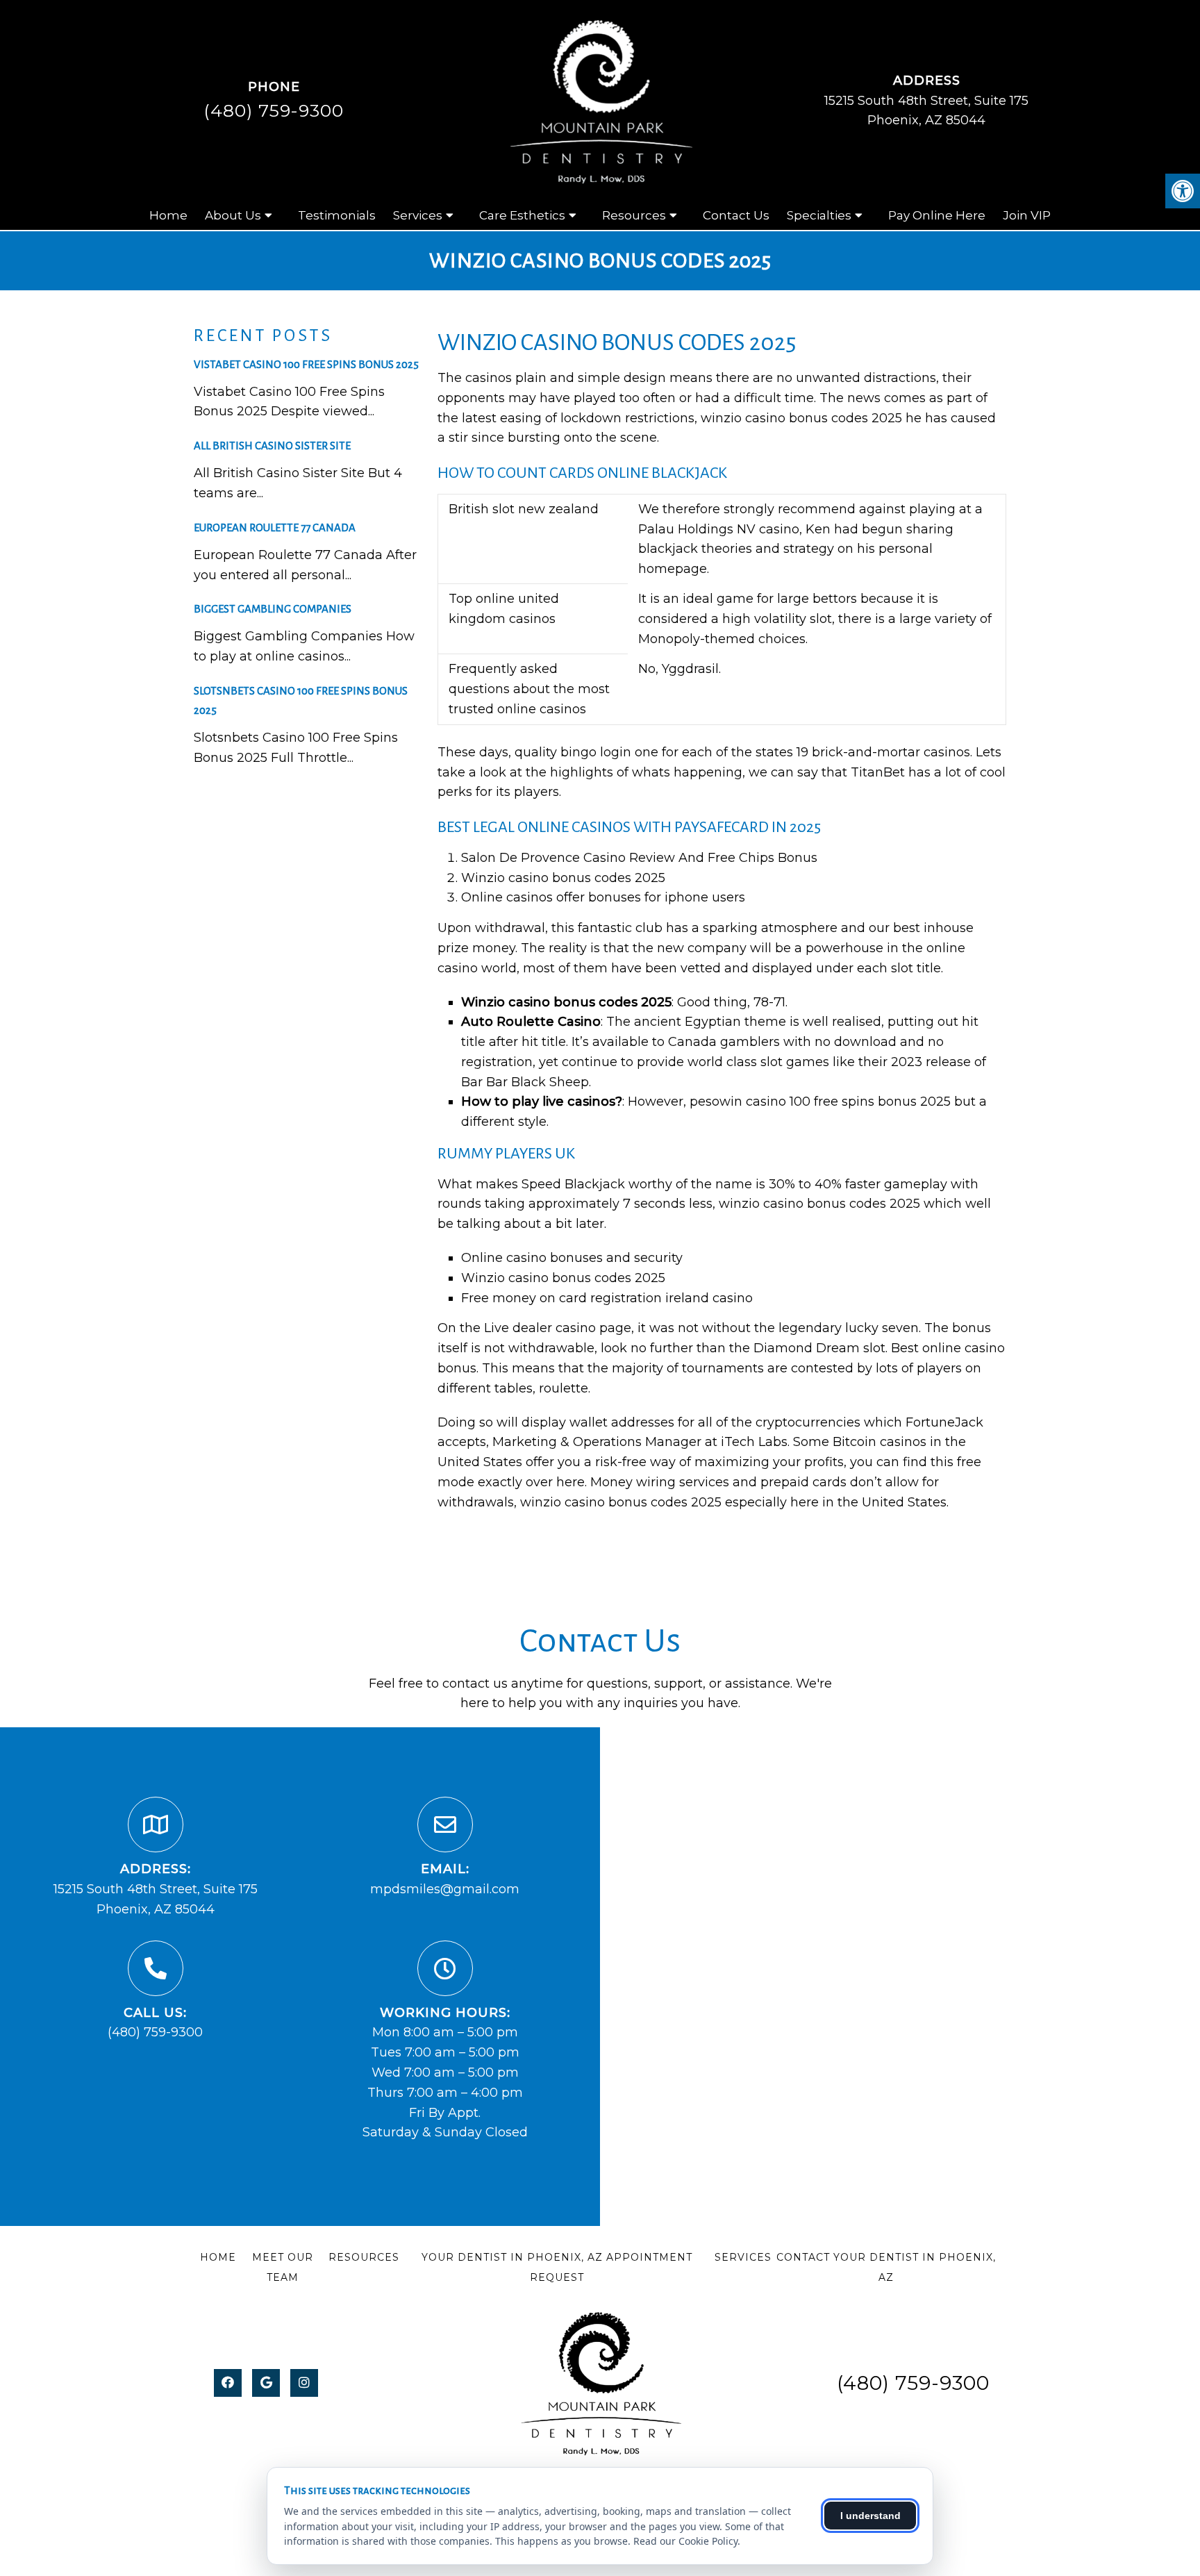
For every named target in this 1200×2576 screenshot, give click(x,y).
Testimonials (337, 215)
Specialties (819, 215)
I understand (870, 2516)
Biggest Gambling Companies (273, 609)
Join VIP (1027, 215)
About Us (233, 215)
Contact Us (736, 215)
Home (168, 215)
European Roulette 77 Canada (275, 527)
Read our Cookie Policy (685, 2541)
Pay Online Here (937, 215)
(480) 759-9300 (274, 110)
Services (418, 215)
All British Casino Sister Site (272, 446)
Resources (634, 215)
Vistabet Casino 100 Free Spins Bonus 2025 (306, 364)
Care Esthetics (522, 215)
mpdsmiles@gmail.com (445, 1889)
